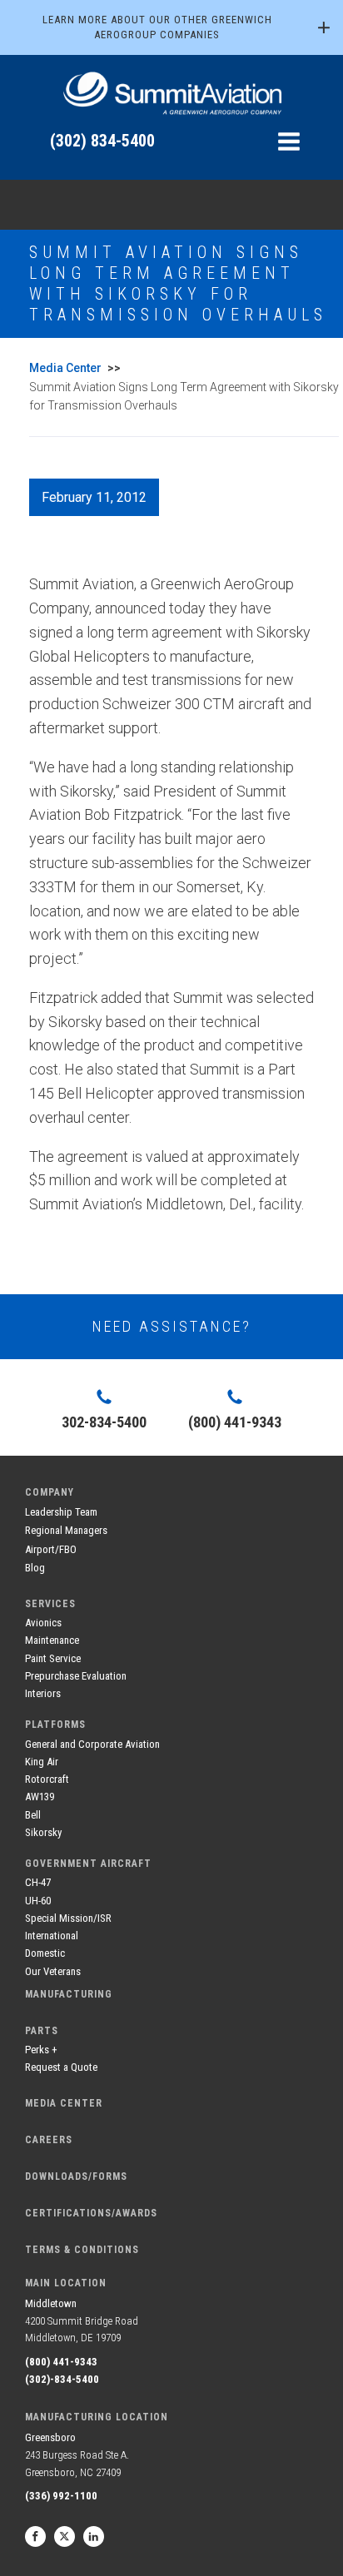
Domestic (45, 1953)
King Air (42, 1762)
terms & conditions (82, 2250)
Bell (33, 1815)
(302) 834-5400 (102, 141)
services (50, 1604)
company (50, 1492)
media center (64, 2103)
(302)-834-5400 (62, 2379)
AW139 (40, 1797)
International (52, 1936)
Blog (35, 1568)
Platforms (55, 1725)
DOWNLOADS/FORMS (76, 2176)
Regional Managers (66, 1530)
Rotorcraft (47, 1779)
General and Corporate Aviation (92, 1744)
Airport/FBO (51, 1549)
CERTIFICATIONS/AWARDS (91, 2213)
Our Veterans (53, 1971)
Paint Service (53, 1658)
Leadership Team (61, 1512)
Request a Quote (61, 2067)
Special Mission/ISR (68, 1918)
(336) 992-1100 (61, 2496)
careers (49, 2140)
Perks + (41, 2050)
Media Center (65, 368)
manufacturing (69, 1994)
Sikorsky (43, 1832)
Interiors (43, 1693)
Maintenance (52, 1640)
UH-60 (38, 1901)
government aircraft (88, 1864)
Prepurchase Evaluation (76, 1676)
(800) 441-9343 (61, 2362)
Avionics (43, 1623)
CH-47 (38, 1882)
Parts (42, 2031)
